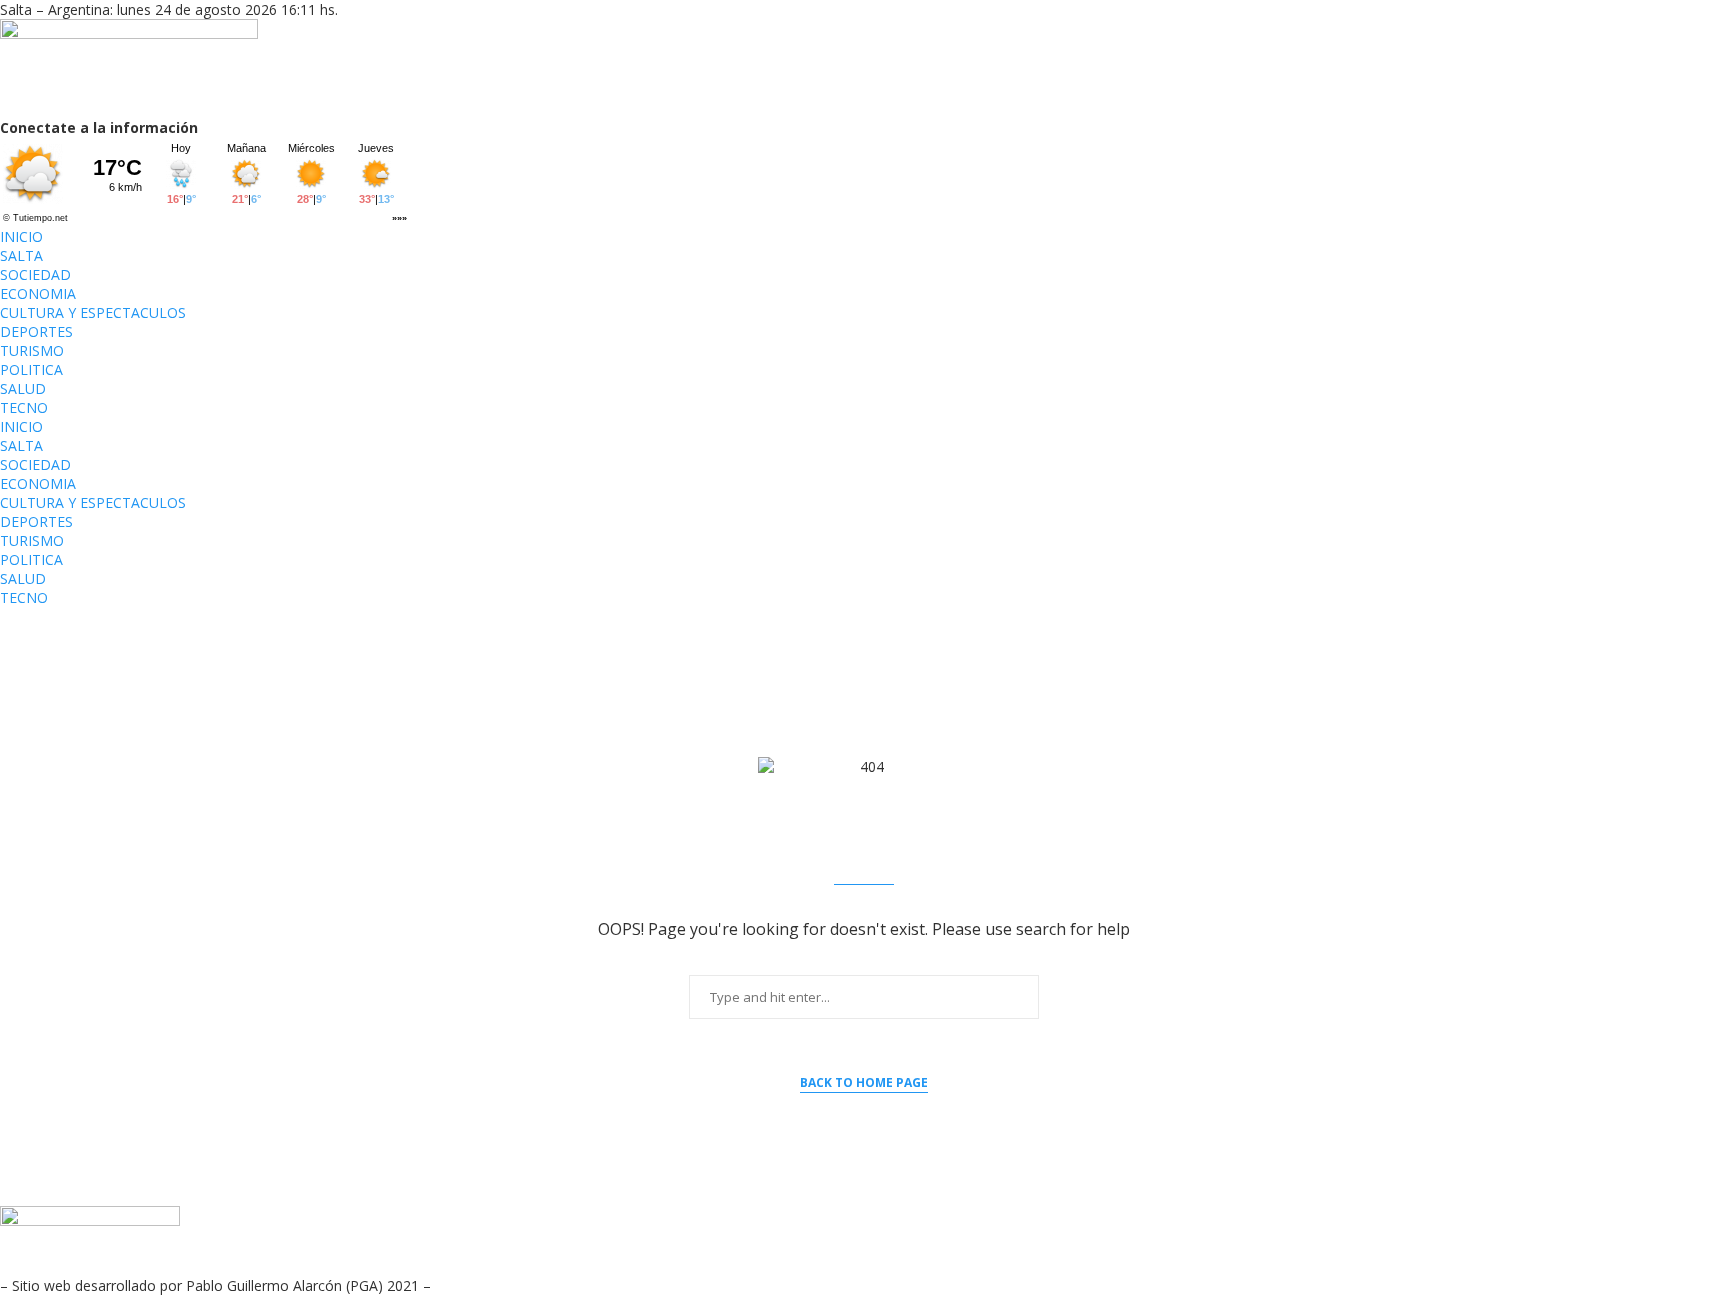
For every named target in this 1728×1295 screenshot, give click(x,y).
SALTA (21, 255)
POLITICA (31, 369)
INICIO (21, 236)
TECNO (24, 407)
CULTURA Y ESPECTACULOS (93, 312)
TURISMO (32, 350)
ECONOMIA (38, 293)
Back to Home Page (864, 1082)
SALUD (23, 388)
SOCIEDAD (35, 274)
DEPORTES (36, 331)
